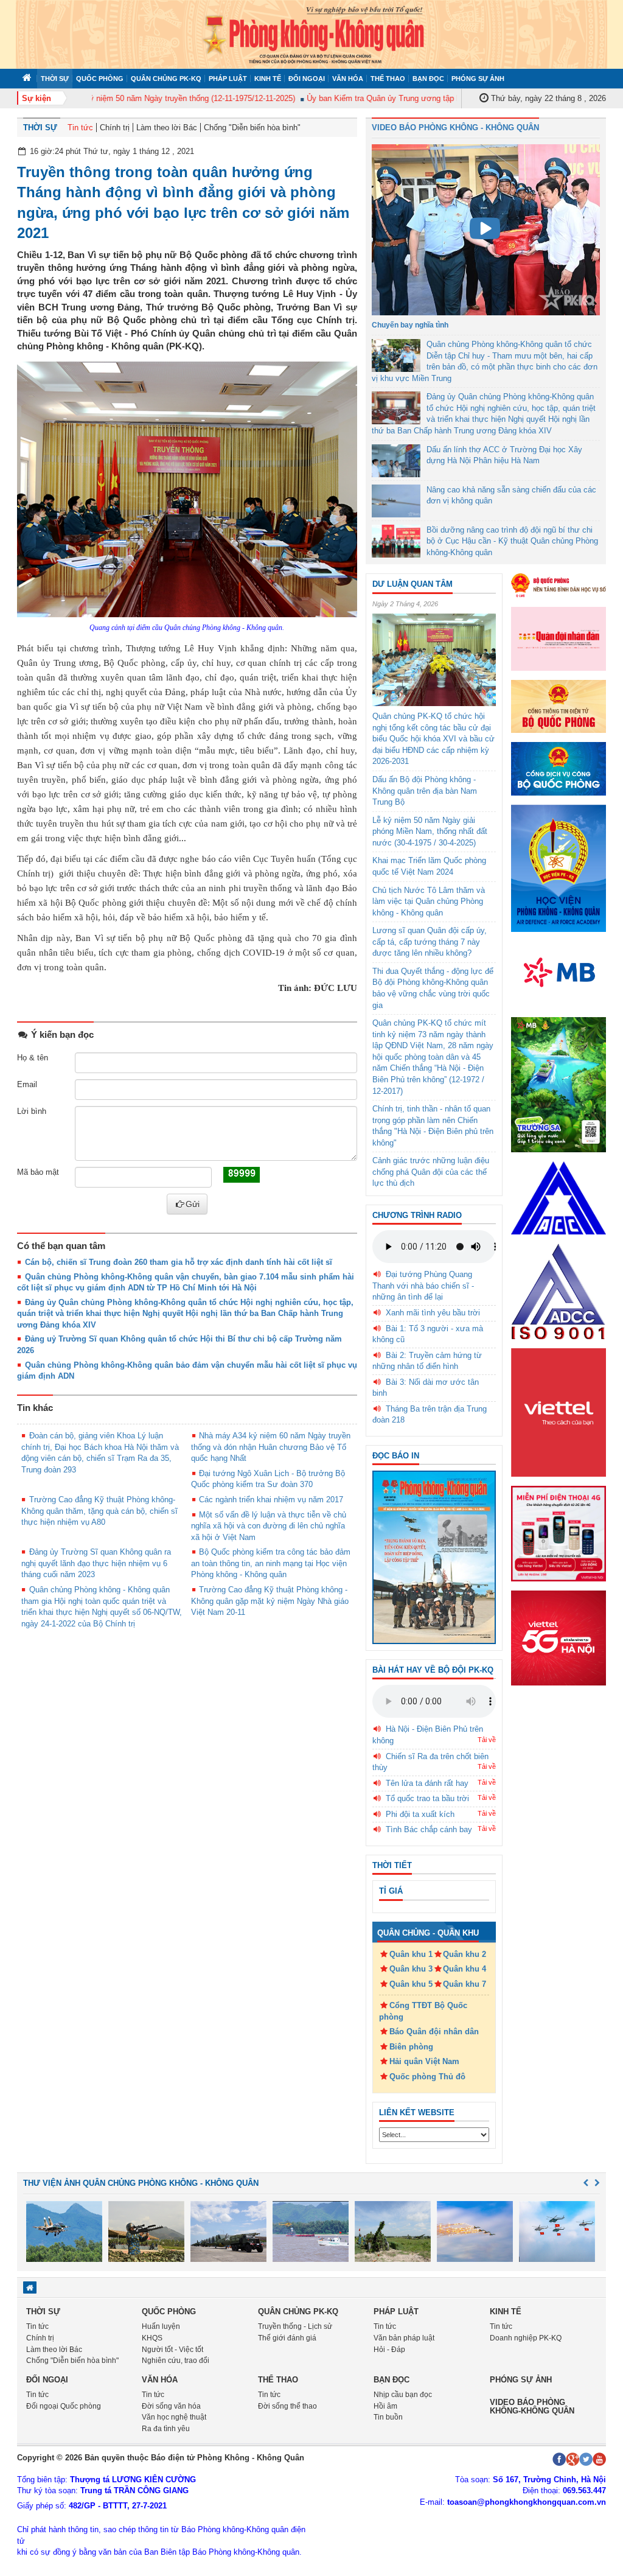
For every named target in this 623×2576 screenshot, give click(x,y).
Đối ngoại (307, 79)
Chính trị (115, 128)
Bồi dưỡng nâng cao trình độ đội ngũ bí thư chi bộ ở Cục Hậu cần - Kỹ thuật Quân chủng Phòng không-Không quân (512, 541)
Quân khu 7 (465, 1984)
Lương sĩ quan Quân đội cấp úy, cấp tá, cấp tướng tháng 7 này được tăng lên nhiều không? (430, 942)
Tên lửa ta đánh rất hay (427, 1783)
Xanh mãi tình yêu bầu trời (433, 1313)
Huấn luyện (161, 2326)
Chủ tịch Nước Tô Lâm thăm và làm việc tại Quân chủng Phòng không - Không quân (429, 901)
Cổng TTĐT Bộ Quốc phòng (423, 2011)
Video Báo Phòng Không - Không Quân (455, 128)
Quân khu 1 (411, 1954)
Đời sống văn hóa (171, 2406)
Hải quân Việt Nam (424, 2061)
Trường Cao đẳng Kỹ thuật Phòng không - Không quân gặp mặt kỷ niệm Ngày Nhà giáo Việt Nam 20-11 (270, 1601)
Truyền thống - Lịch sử (295, 2326)
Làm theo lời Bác (167, 128)
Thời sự (55, 79)
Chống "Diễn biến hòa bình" (252, 128)
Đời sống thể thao (287, 2406)
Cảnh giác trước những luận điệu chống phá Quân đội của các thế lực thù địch (431, 1172)
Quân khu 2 (465, 1954)
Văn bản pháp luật (404, 2338)
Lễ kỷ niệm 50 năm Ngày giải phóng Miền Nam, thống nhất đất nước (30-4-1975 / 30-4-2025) (430, 831)
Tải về (487, 1740)
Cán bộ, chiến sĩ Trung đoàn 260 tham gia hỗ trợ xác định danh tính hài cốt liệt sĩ (179, 1262)
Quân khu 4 (465, 1969)
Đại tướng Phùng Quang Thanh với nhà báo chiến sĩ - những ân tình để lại (423, 1286)
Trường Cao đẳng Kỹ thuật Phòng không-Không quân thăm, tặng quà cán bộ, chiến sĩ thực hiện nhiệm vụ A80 (99, 1511)
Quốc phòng (100, 79)
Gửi (193, 1204)
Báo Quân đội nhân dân (434, 2032)
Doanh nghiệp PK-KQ (526, 2338)
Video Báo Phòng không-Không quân (532, 2406)
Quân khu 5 (411, 1984)
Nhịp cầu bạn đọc (403, 2395)
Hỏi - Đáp (389, 2350)
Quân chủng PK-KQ (166, 79)
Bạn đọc (428, 79)
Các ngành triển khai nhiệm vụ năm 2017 (271, 1500)
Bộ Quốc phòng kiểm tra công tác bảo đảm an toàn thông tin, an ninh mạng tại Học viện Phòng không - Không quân (271, 1563)
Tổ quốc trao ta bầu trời (427, 1798)
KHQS (152, 2338)
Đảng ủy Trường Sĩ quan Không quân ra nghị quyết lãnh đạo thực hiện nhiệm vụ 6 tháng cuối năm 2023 (96, 1563)
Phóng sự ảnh (478, 79)
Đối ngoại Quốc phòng (64, 2406)
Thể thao (388, 79)
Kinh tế (268, 79)
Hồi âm (385, 2406)
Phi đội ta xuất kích (420, 1814)
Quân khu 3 (411, 1969)
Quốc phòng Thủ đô (427, 2077)
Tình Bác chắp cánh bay (429, 1829)
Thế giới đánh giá (287, 2338)
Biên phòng (411, 2047)
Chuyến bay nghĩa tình (410, 325)
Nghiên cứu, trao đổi (176, 2361)
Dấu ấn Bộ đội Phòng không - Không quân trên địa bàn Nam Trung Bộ (425, 791)
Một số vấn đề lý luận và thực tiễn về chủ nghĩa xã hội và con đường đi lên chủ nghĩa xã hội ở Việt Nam (269, 1526)
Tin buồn (388, 2417)
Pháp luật (228, 79)
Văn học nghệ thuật (174, 2417)
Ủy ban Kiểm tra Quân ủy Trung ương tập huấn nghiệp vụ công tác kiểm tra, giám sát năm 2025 (450, 98)
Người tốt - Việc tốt (172, 2350)
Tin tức (80, 128)
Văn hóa (348, 79)
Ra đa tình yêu (166, 2429)
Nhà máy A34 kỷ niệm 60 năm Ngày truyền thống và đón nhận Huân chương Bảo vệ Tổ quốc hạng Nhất (271, 1447)
